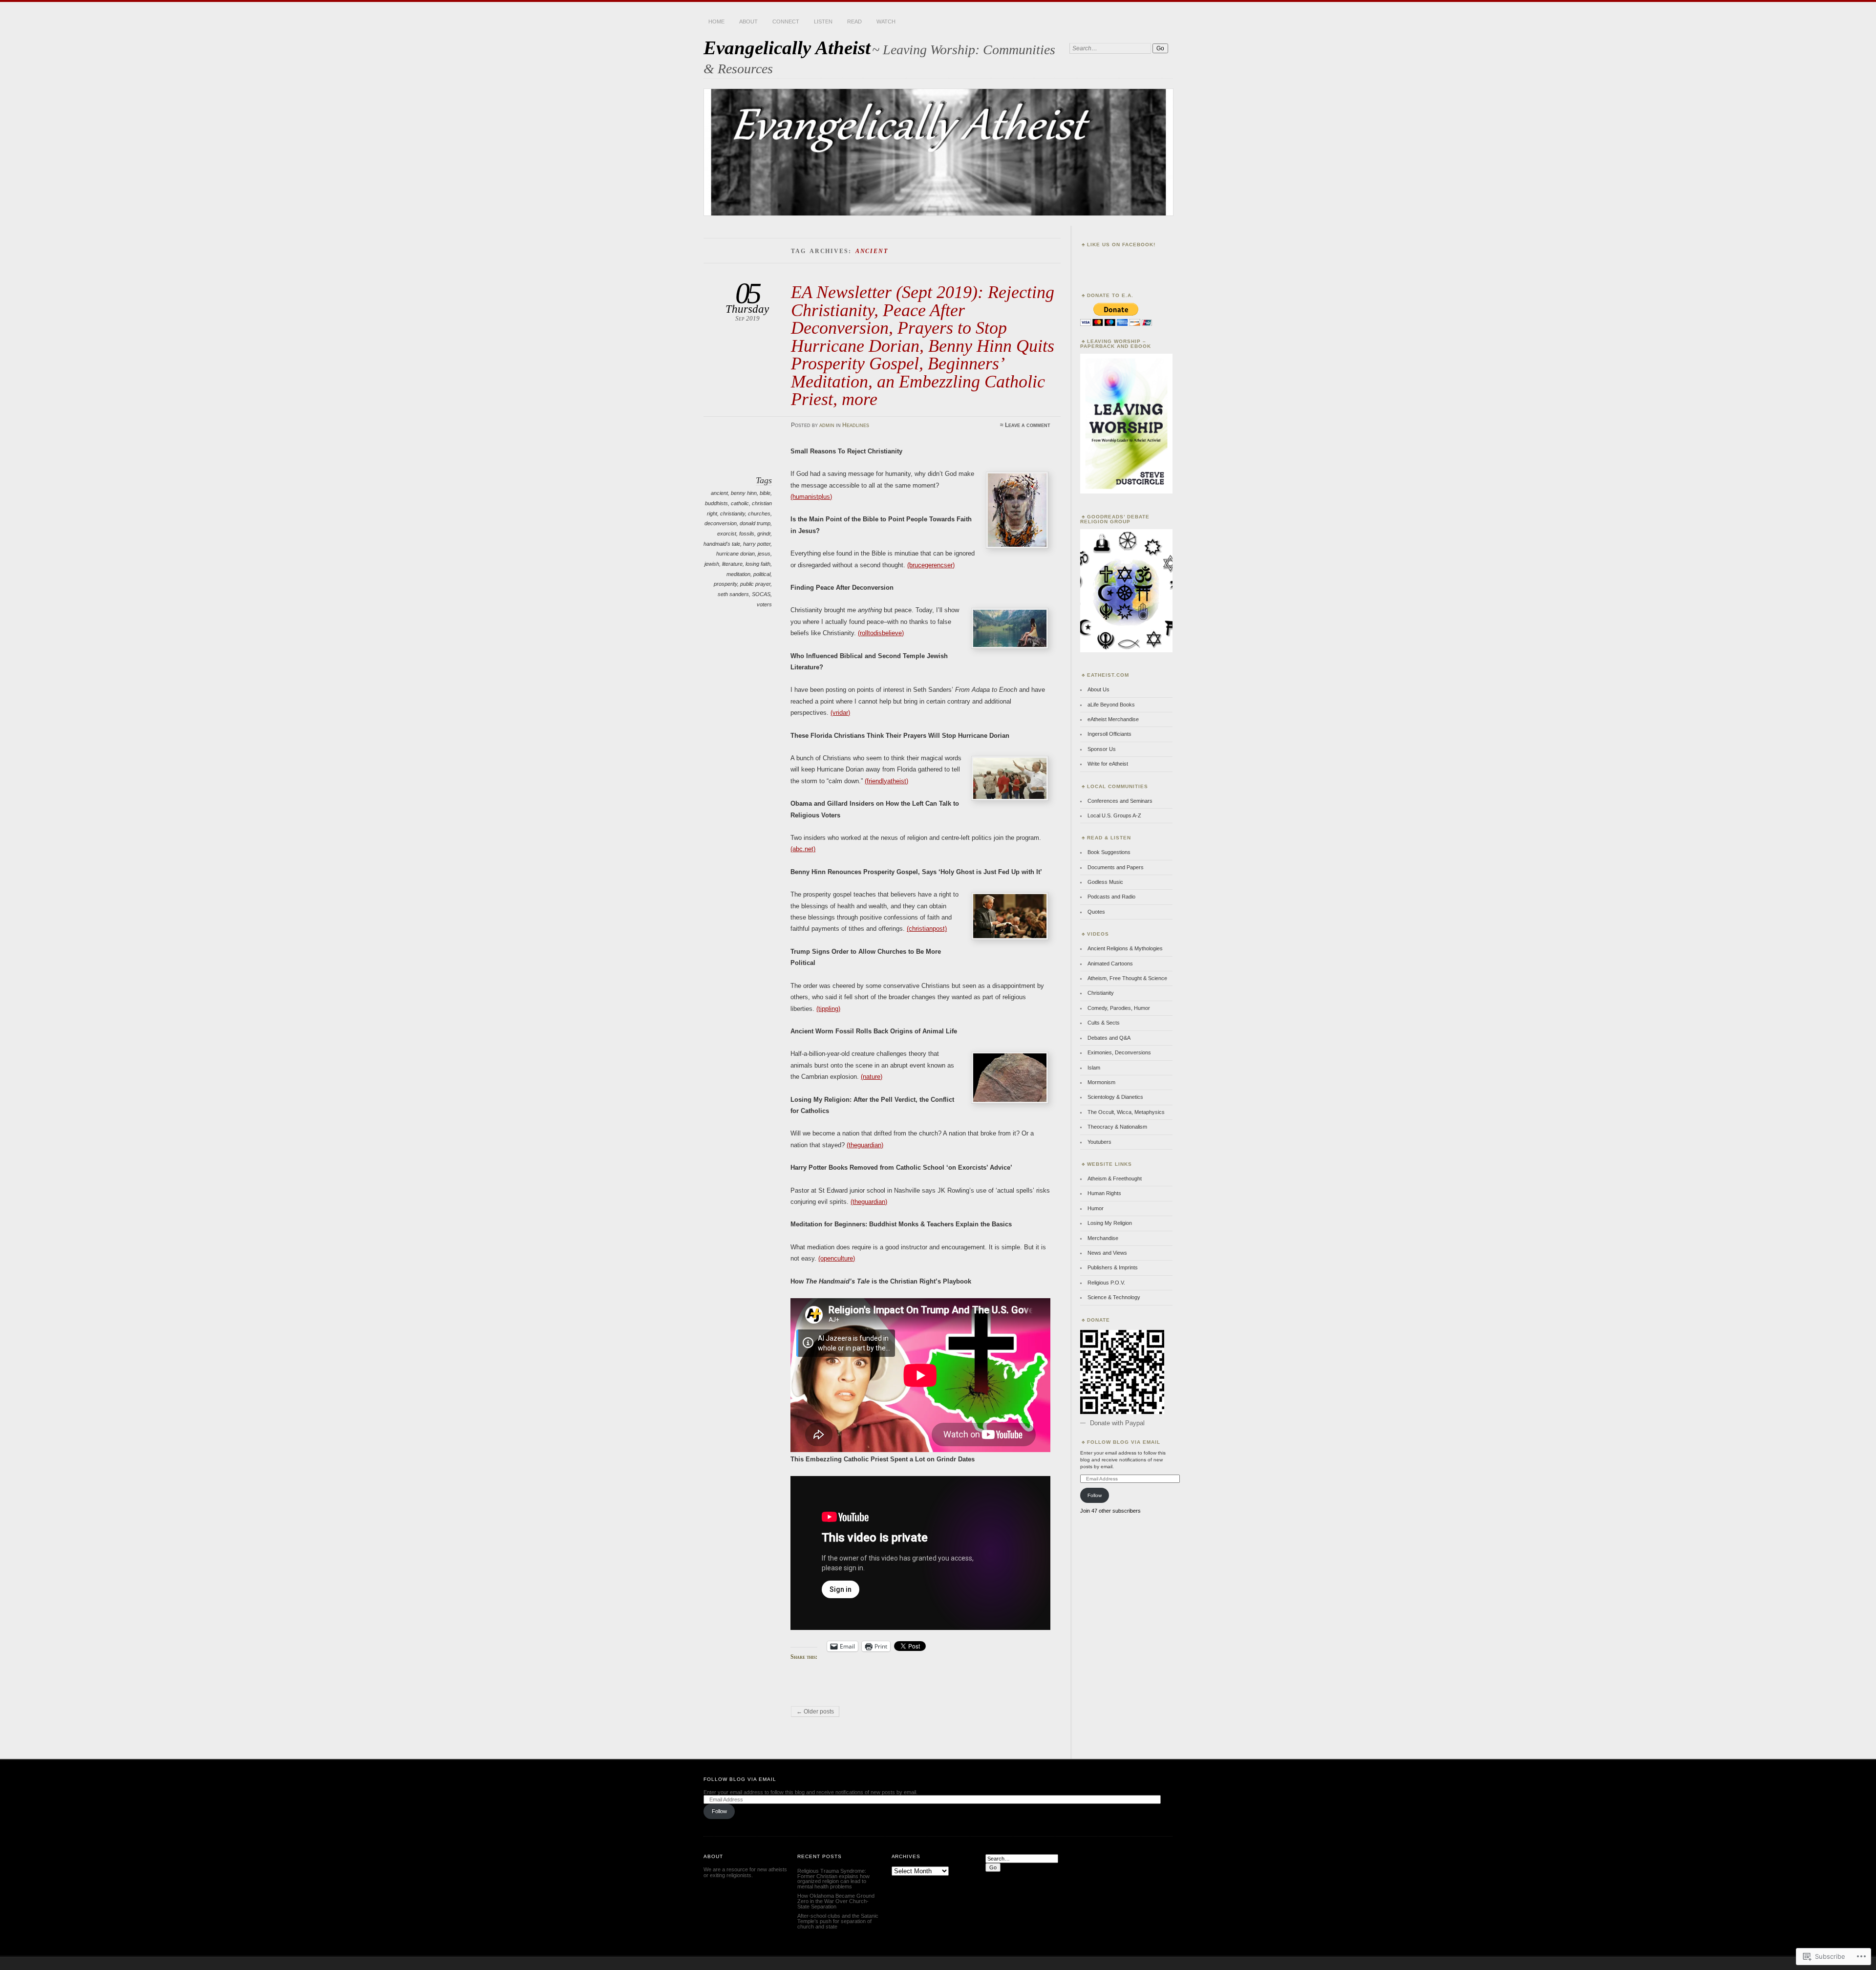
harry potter (757, 544)
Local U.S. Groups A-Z (1114, 815)
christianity (733, 514)
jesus (764, 554)
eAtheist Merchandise (1113, 719)
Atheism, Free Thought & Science (1127, 978)
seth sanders (733, 594)
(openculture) (837, 1258)
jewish (712, 564)
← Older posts (815, 1712)
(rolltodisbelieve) (881, 633)
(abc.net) (803, 849)
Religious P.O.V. (1106, 1283)
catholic (740, 503)
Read (854, 21)
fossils (747, 534)
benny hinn (744, 493)
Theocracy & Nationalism (1117, 1127)
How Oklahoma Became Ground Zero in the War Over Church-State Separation (836, 1901)
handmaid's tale (722, 544)
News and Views (1107, 1253)
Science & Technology (1114, 1297)
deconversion (721, 523)
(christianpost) (927, 929)
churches (759, 514)
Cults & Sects (1104, 1023)
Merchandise (1103, 1238)
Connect (786, 21)
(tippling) (828, 1009)
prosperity (725, 584)
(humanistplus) (811, 497)
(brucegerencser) (931, 565)
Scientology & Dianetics (1115, 1097)
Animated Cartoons (1110, 964)
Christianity (1101, 993)
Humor (1096, 1208)
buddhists (716, 503)
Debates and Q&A (1109, 1038)
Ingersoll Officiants (1109, 734)
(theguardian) (865, 1145)
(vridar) (840, 713)
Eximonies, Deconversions (1119, 1052)
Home (716, 21)
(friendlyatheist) (886, 781)
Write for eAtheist (1108, 764)
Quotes (1096, 912)
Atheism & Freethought (1115, 1178)
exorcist (727, 534)
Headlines (856, 425)
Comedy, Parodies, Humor (1119, 1008)
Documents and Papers (1116, 867)
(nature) (872, 1077)
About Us (1098, 689)
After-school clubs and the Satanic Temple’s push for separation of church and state (838, 1921)
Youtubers (1099, 1142)
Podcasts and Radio (1111, 897)
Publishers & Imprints (1113, 1267)
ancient (719, 493)
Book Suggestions (1109, 852)
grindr (764, 534)
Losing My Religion (1110, 1223)
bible (765, 493)
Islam (1094, 1068)
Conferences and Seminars (1120, 801)
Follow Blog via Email (1124, 1442)
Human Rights (1104, 1193)
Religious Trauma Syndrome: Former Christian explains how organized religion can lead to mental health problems (833, 1879)
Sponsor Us (1102, 749)
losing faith (758, 564)
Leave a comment (1028, 425)
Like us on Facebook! (1121, 245)
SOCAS (761, 594)
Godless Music (1105, 882)
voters (764, 604)
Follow (1095, 1495)
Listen (823, 21)
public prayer (755, 584)
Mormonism (1101, 1082)
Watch (886, 21)
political (762, 574)
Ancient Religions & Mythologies (1125, 948)
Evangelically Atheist (787, 48)
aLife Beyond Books (1111, 705)
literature (732, 564)
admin (827, 425)
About (748, 21)
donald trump (755, 523)
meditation (738, 574)
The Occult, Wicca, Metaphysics (1126, 1112)
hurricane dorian (735, 554)
